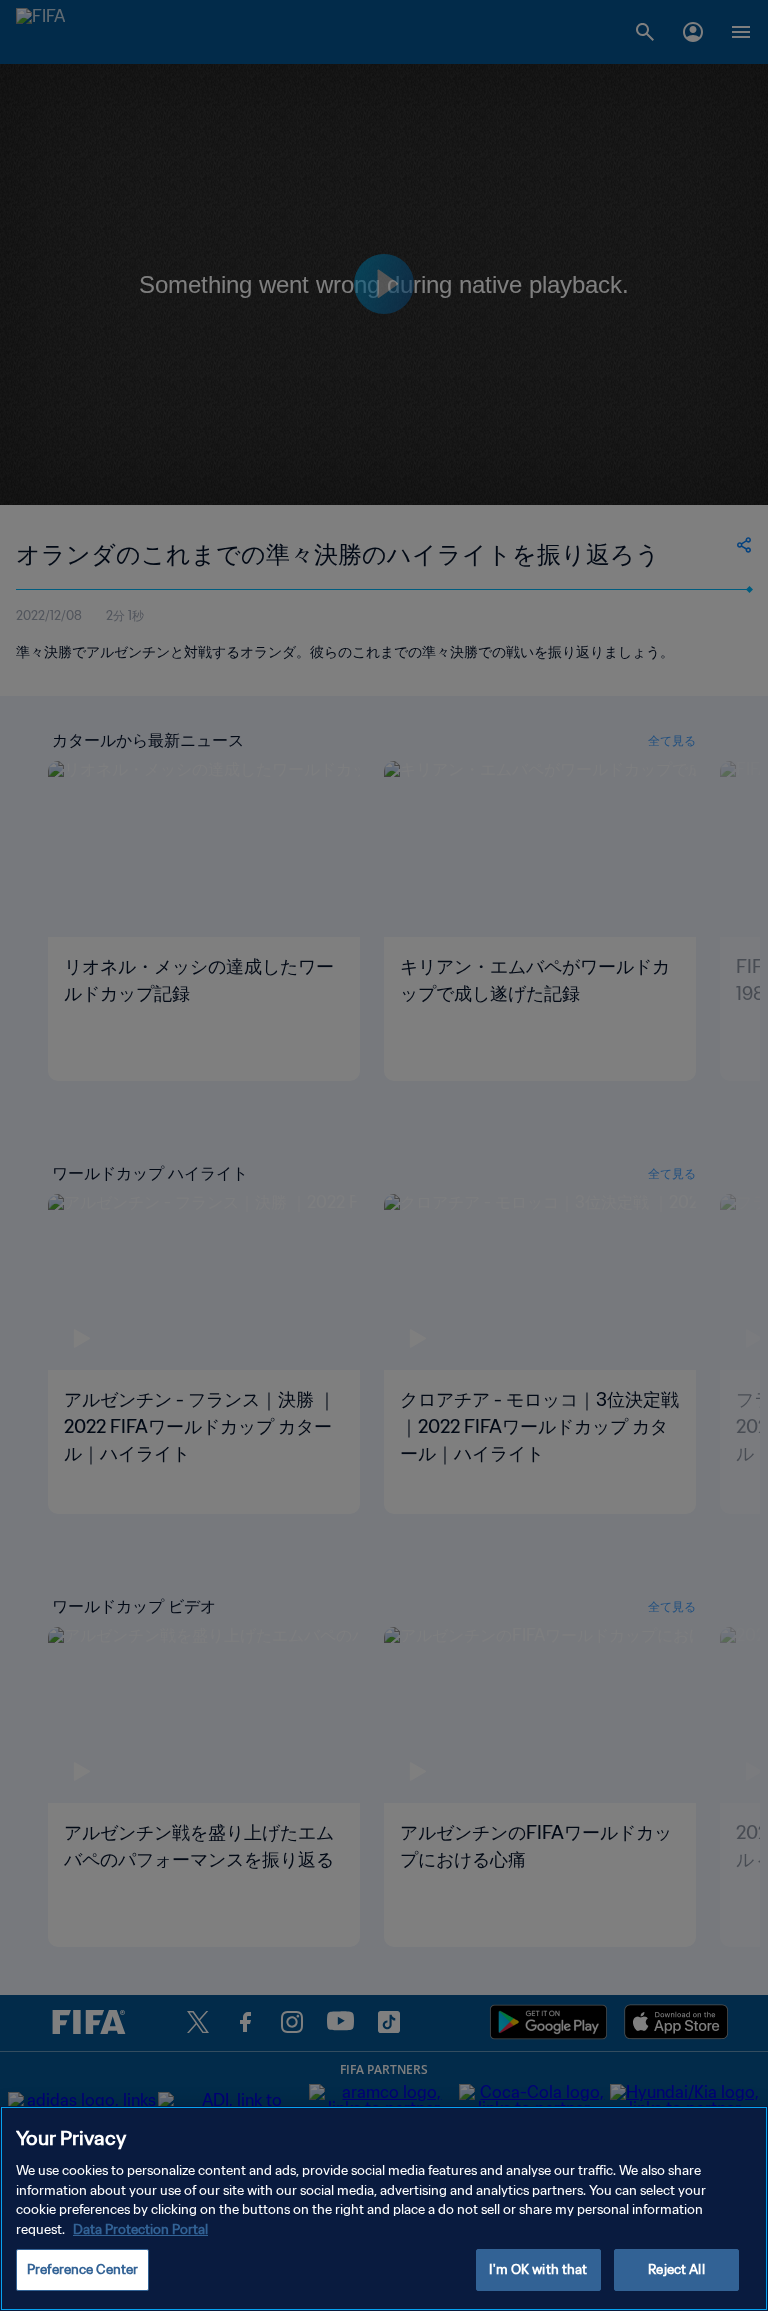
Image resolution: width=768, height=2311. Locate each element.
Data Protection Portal (140, 2229)
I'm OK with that (538, 2269)
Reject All (676, 2269)
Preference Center (82, 2269)
